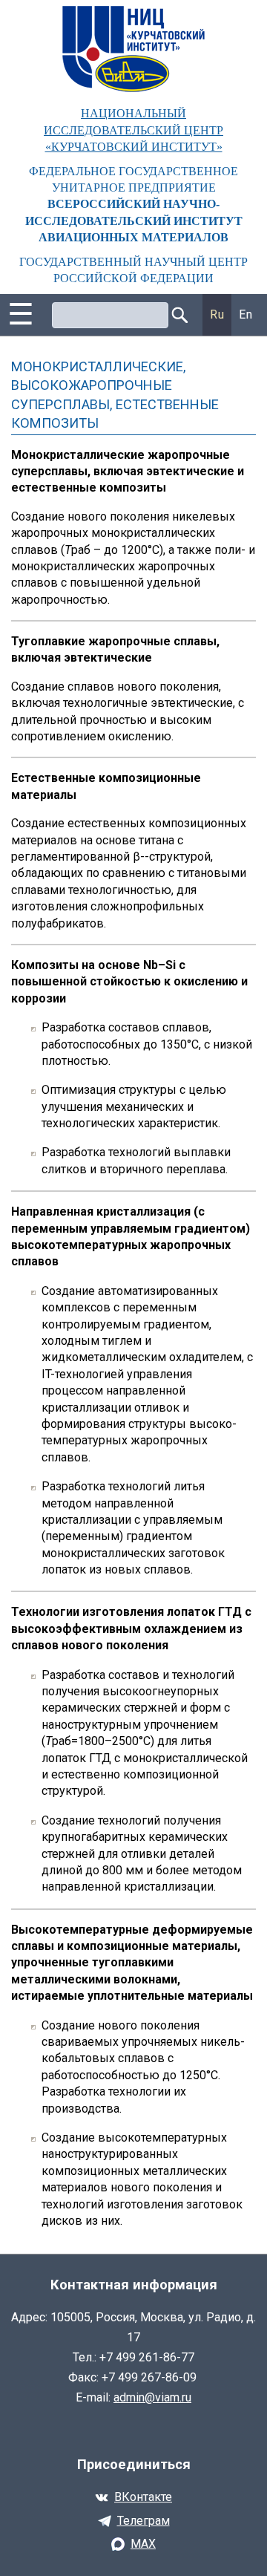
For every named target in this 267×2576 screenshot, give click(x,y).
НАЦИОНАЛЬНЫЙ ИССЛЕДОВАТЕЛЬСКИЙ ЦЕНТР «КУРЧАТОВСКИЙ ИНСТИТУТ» (133, 130)
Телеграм (144, 2521)
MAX (143, 2544)
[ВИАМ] (133, 49)
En (245, 314)
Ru (217, 314)
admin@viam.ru (152, 2397)
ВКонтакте (143, 2497)
